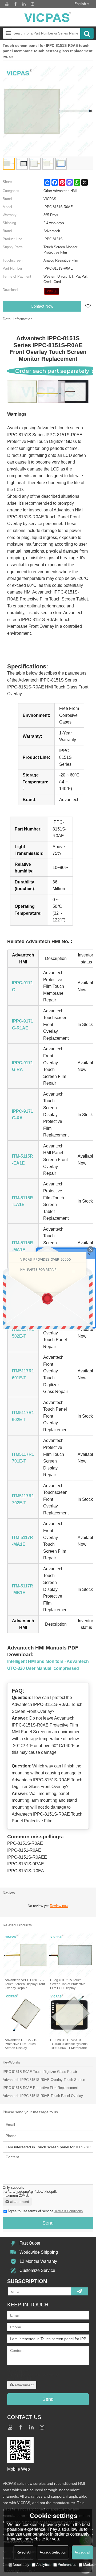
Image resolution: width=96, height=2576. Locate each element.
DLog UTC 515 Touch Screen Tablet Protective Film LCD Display (68, 1984)
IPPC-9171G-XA (23, 1115)
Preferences (67, 2565)
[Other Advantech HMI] (52, 291)
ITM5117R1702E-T (23, 1499)
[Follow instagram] (33, 4)
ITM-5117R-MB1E (23, 1589)
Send (48, 2223)
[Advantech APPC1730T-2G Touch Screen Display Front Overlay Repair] (25, 1955)
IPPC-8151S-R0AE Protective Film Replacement (40, 2088)
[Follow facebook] (15, 4)
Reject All (24, 2552)
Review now (59, 1906)
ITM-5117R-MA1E (23, 1541)
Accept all (82, 2552)
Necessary (21, 2565)
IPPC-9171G (23, 986)
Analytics (43, 2565)
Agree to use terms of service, (45, 2211)
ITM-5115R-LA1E (23, 1201)
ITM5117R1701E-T (23, 1458)
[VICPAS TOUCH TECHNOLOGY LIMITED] (48, 17)
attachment (20, 2202)
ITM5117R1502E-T (23, 1333)
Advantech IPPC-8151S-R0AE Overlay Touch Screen (44, 2080)
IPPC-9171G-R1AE (23, 1025)
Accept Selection (53, 2552)
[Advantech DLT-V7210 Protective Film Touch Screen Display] (25, 2015)
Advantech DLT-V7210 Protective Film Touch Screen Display (21, 2044)
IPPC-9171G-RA (23, 1066)
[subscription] (79, 2291)
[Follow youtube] (7, 4)
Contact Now (42, 306)
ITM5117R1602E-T (23, 1416)
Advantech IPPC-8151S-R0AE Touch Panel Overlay (43, 2096)
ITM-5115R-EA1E (23, 1160)
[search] (87, 33)
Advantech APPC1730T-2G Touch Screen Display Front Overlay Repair (25, 1984)
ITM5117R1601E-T (23, 1374)
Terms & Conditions (69, 2211)
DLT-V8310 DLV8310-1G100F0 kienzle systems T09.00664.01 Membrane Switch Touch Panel (69, 2044)
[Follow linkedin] (24, 4)
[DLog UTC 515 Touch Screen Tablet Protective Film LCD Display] (71, 1955)
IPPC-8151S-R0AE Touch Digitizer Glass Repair (40, 2072)
